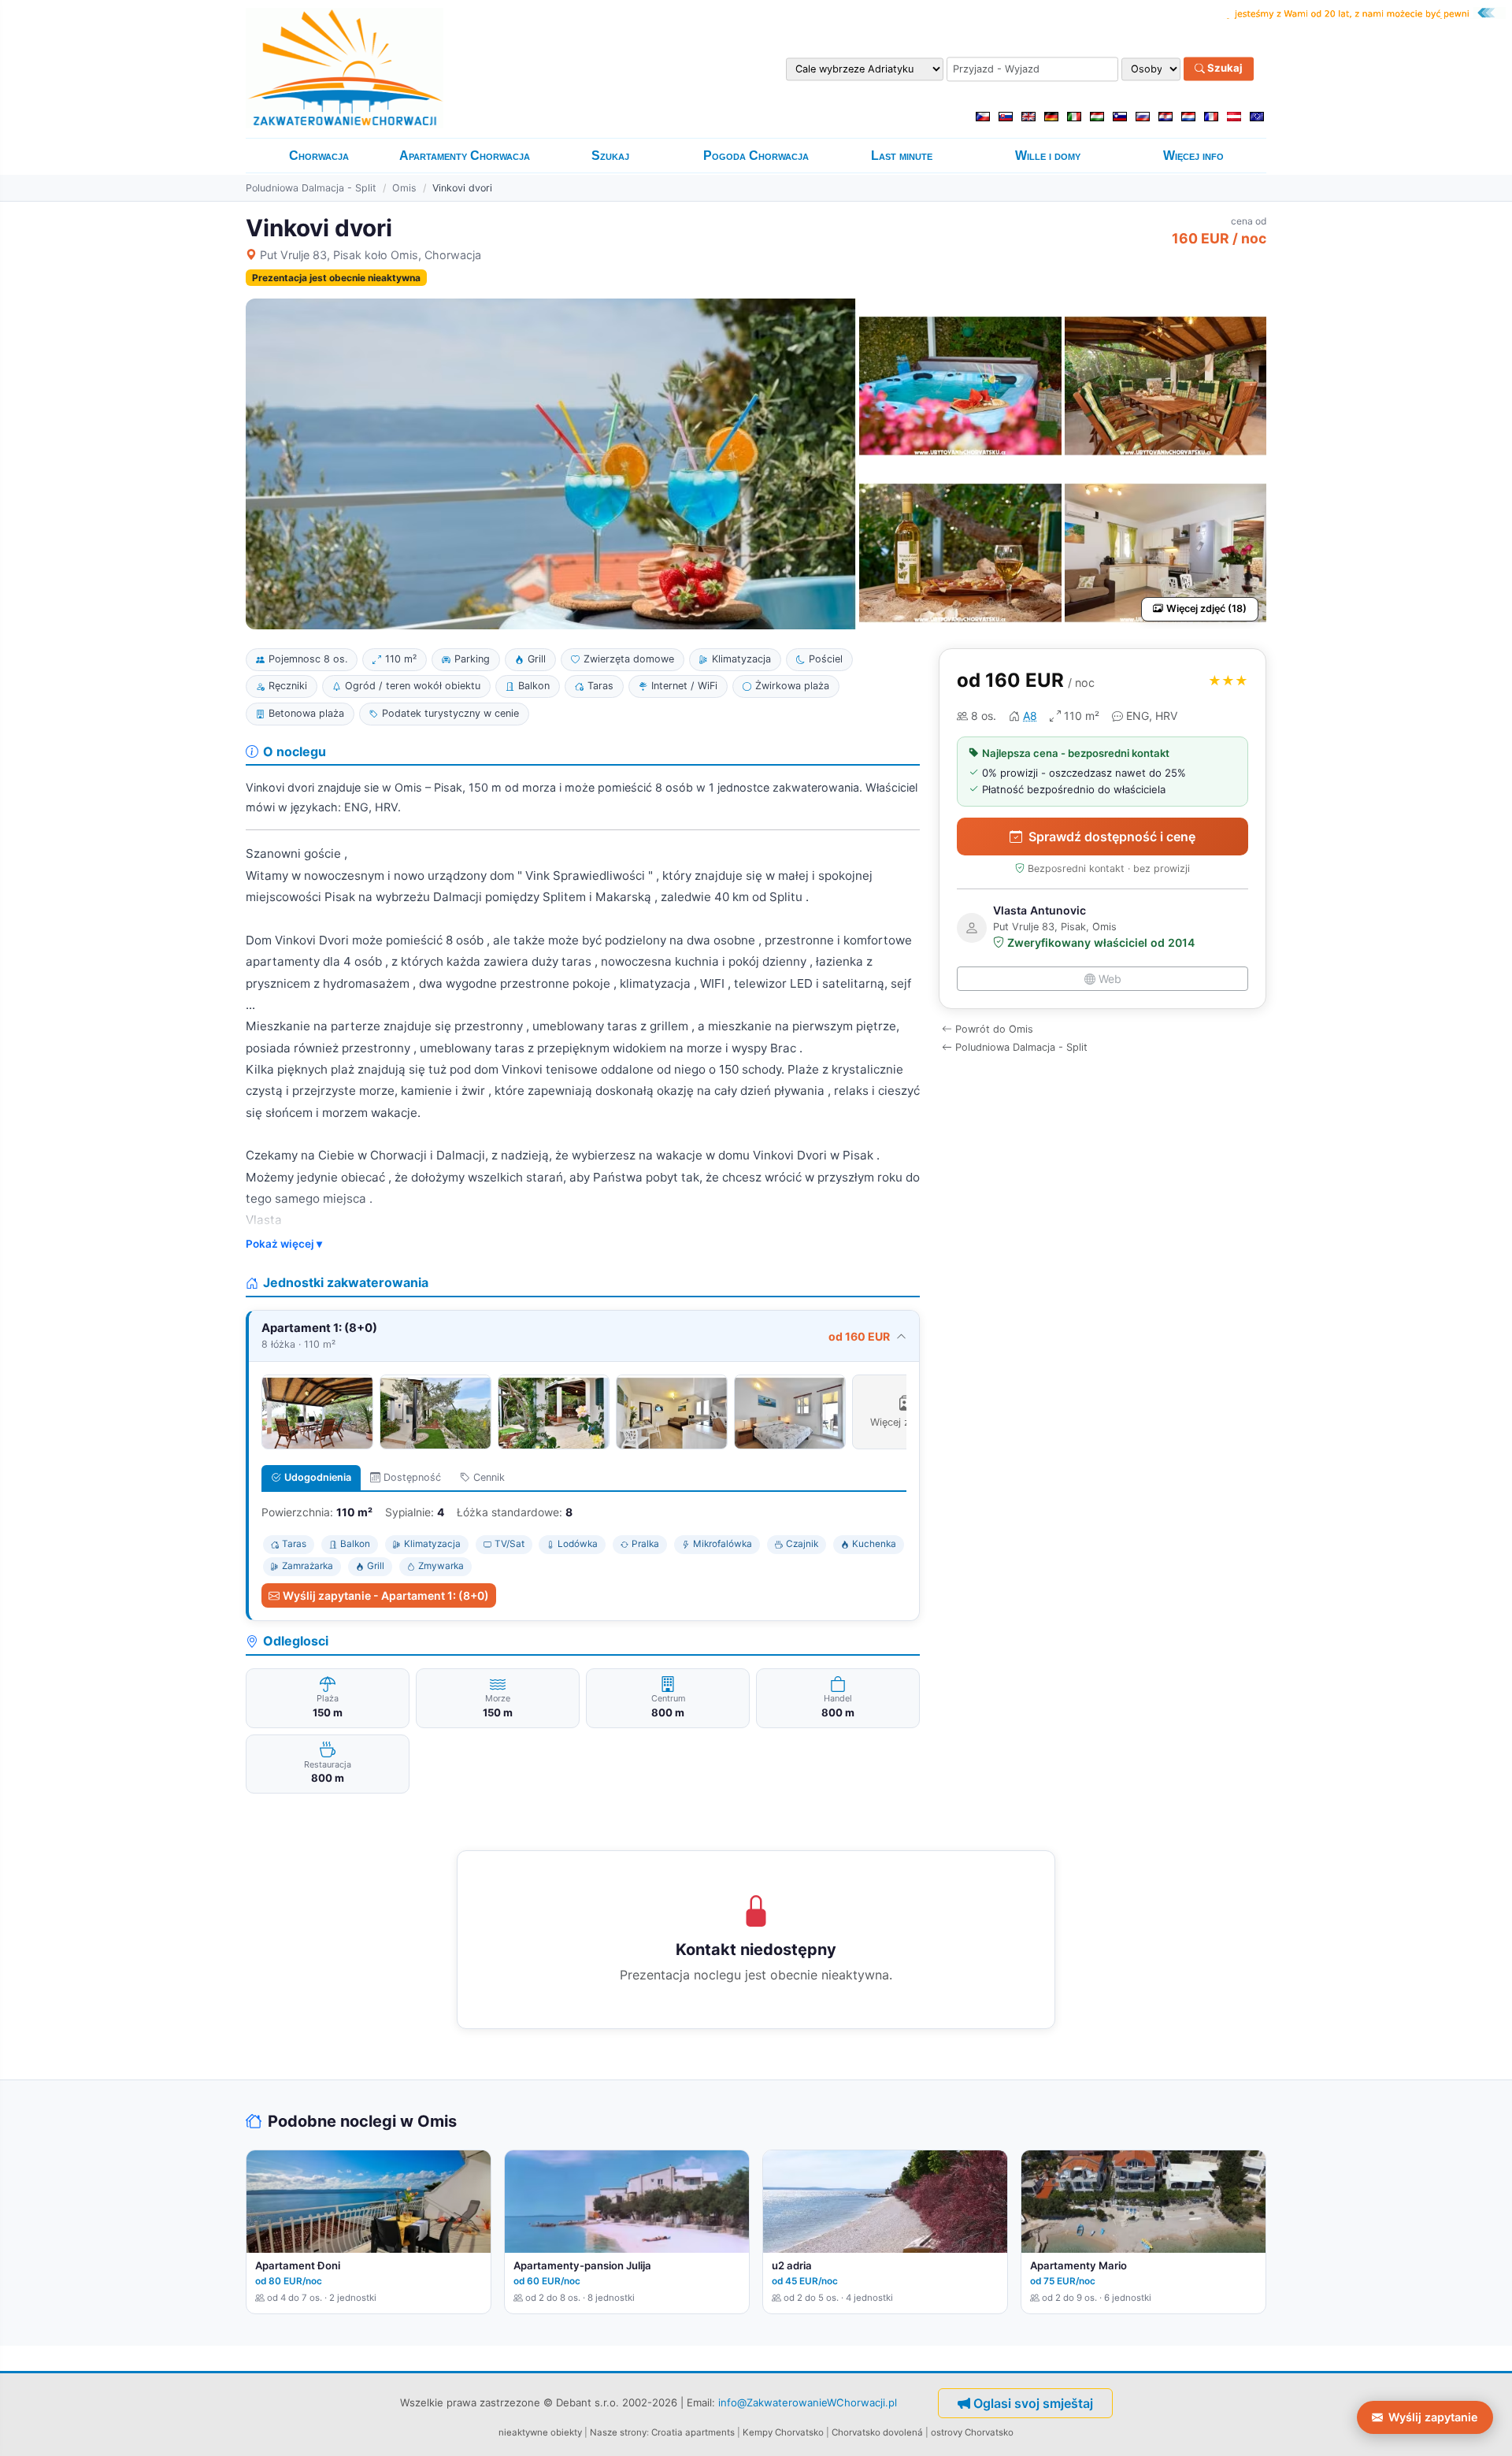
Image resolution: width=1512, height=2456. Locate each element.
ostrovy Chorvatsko (972, 2432)
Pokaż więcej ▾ (284, 1244)
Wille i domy (1048, 156)
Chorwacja (319, 156)
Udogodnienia (318, 1477)
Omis (404, 188)
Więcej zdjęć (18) (1206, 608)
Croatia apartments (693, 2432)
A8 (1030, 716)
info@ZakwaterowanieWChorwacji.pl (808, 2402)
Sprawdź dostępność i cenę (1112, 837)
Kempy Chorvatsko (783, 2432)
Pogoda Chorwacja (756, 156)
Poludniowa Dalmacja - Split (311, 188)
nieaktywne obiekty (540, 2432)
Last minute (902, 156)
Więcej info (1193, 156)
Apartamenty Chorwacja (465, 156)
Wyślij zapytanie (1433, 2417)
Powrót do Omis (994, 1029)
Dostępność (412, 1477)
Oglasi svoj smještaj (1033, 2403)
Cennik (489, 1477)
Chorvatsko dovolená (877, 2432)
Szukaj (1224, 69)
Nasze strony (618, 2432)
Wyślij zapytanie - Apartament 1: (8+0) (386, 1595)
